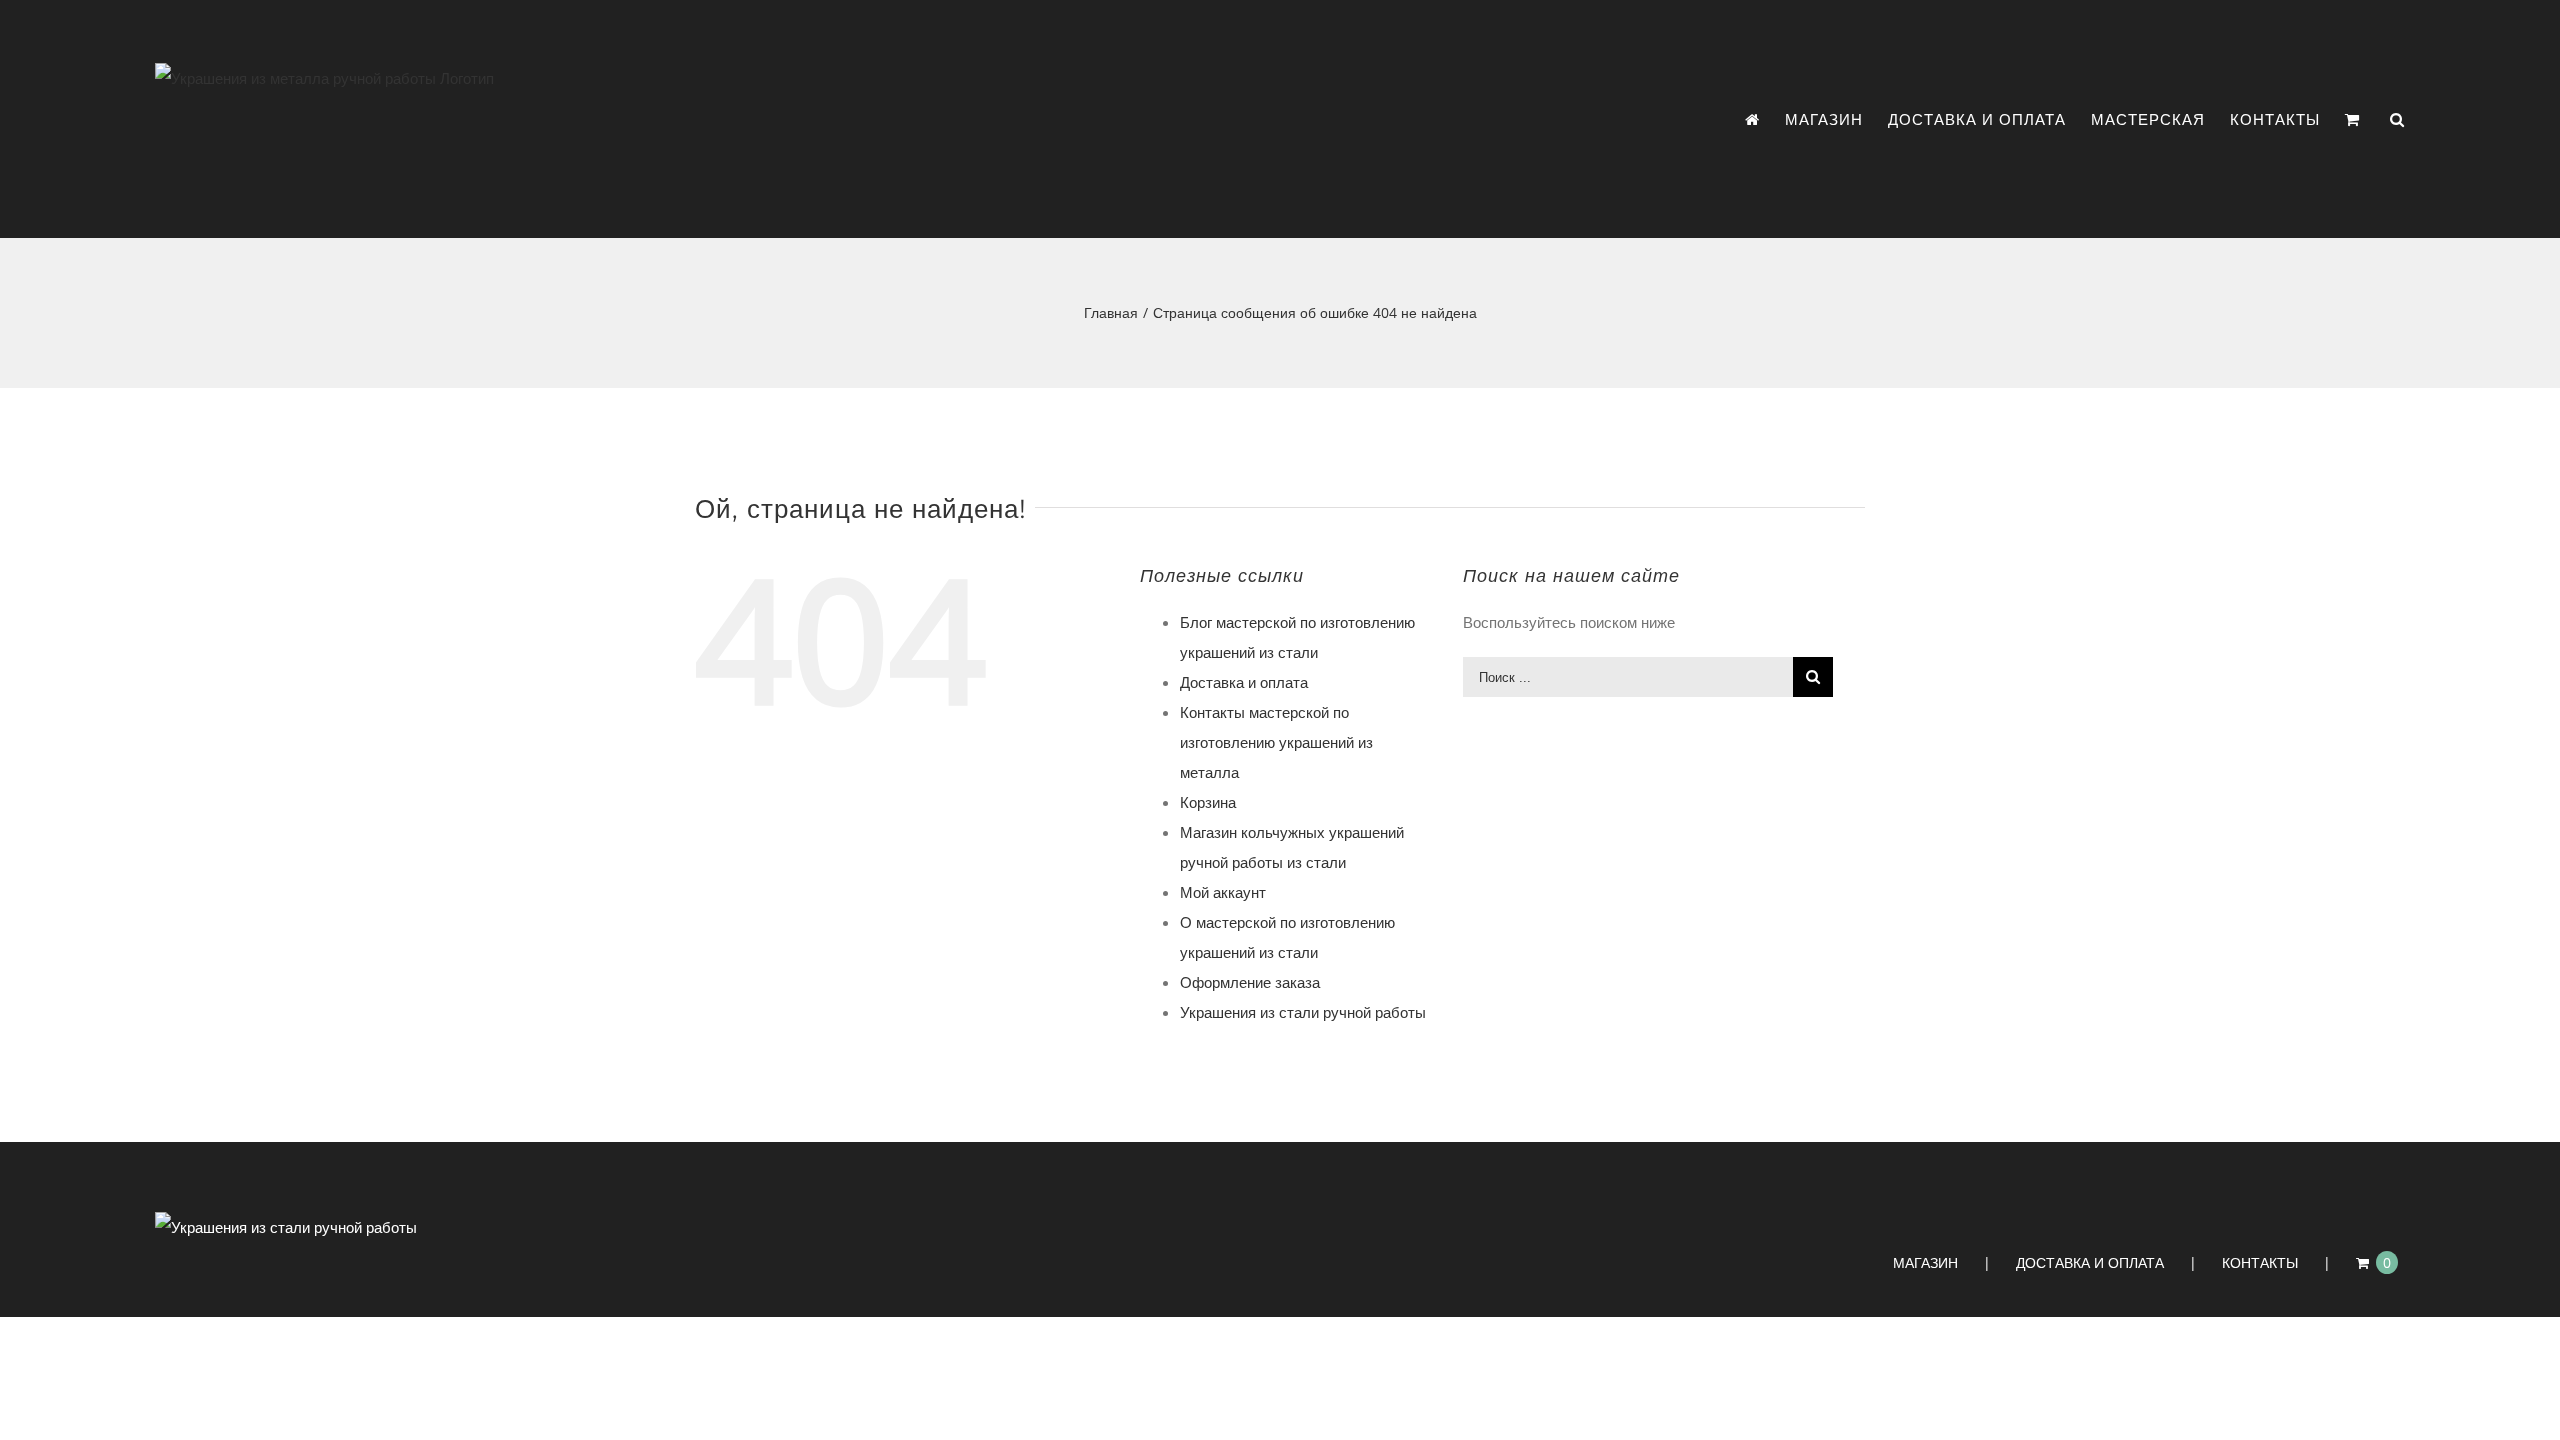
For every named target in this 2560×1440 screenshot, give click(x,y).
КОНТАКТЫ (2260, 1262)
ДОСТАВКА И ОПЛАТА (2090, 1262)
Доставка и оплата (1244, 682)
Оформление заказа (1250, 982)
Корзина (1208, 802)
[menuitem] (1765, 119)
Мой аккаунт (1223, 892)
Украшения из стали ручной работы (1303, 1012)
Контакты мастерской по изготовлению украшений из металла (1276, 742)
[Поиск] (2397, 119)
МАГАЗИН (1925, 1262)
